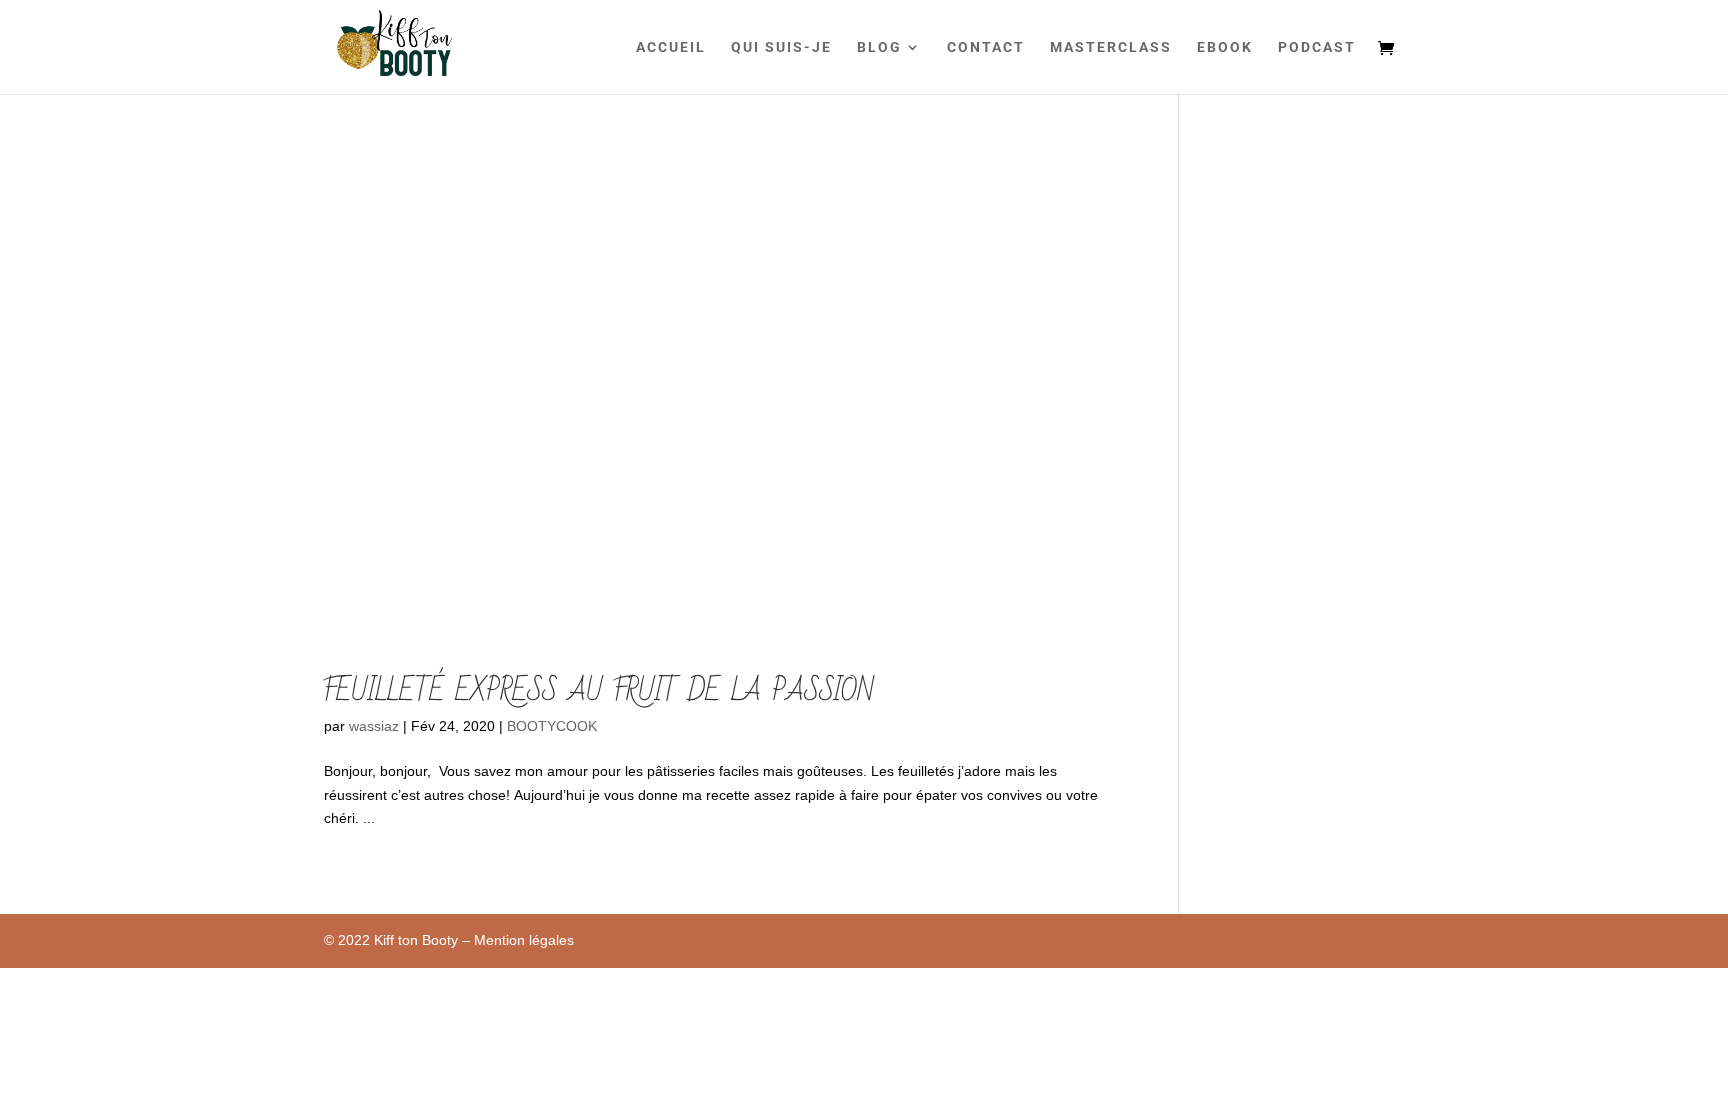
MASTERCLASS (1111, 47)
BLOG (879, 47)
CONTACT (986, 47)
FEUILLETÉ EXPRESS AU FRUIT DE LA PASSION (599, 691)
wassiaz (374, 726)
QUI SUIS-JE (781, 47)
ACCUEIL (671, 47)
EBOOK (1225, 47)
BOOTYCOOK (552, 726)
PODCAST (1317, 47)
